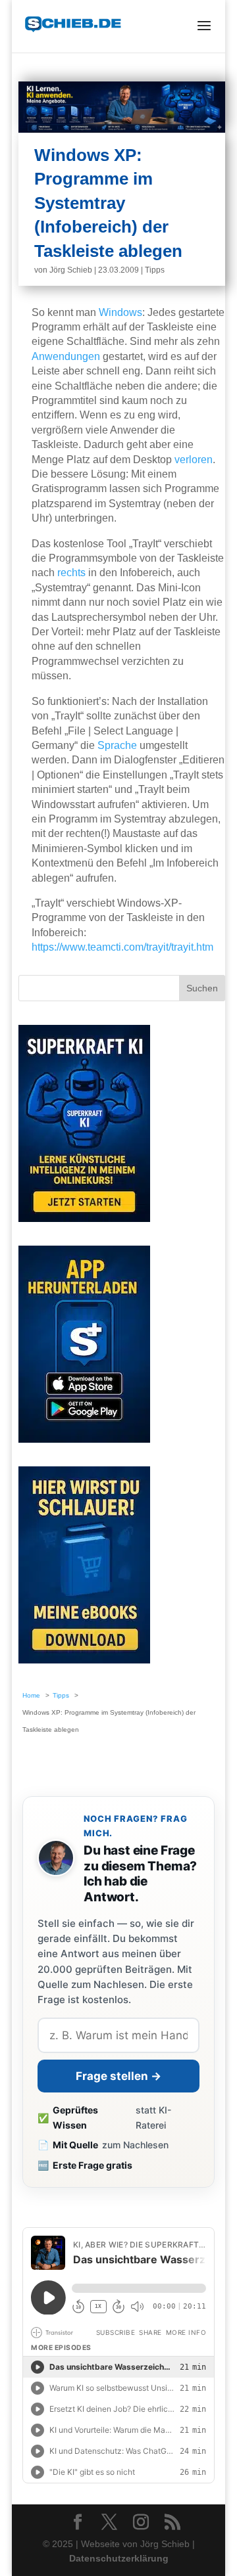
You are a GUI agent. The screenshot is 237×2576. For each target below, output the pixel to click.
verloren (194, 460)
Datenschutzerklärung (119, 2558)
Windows (120, 312)
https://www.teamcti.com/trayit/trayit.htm (122, 947)
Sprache (117, 745)
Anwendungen (66, 356)
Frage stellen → (118, 2076)
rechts (71, 573)
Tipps (155, 270)
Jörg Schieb (71, 270)
